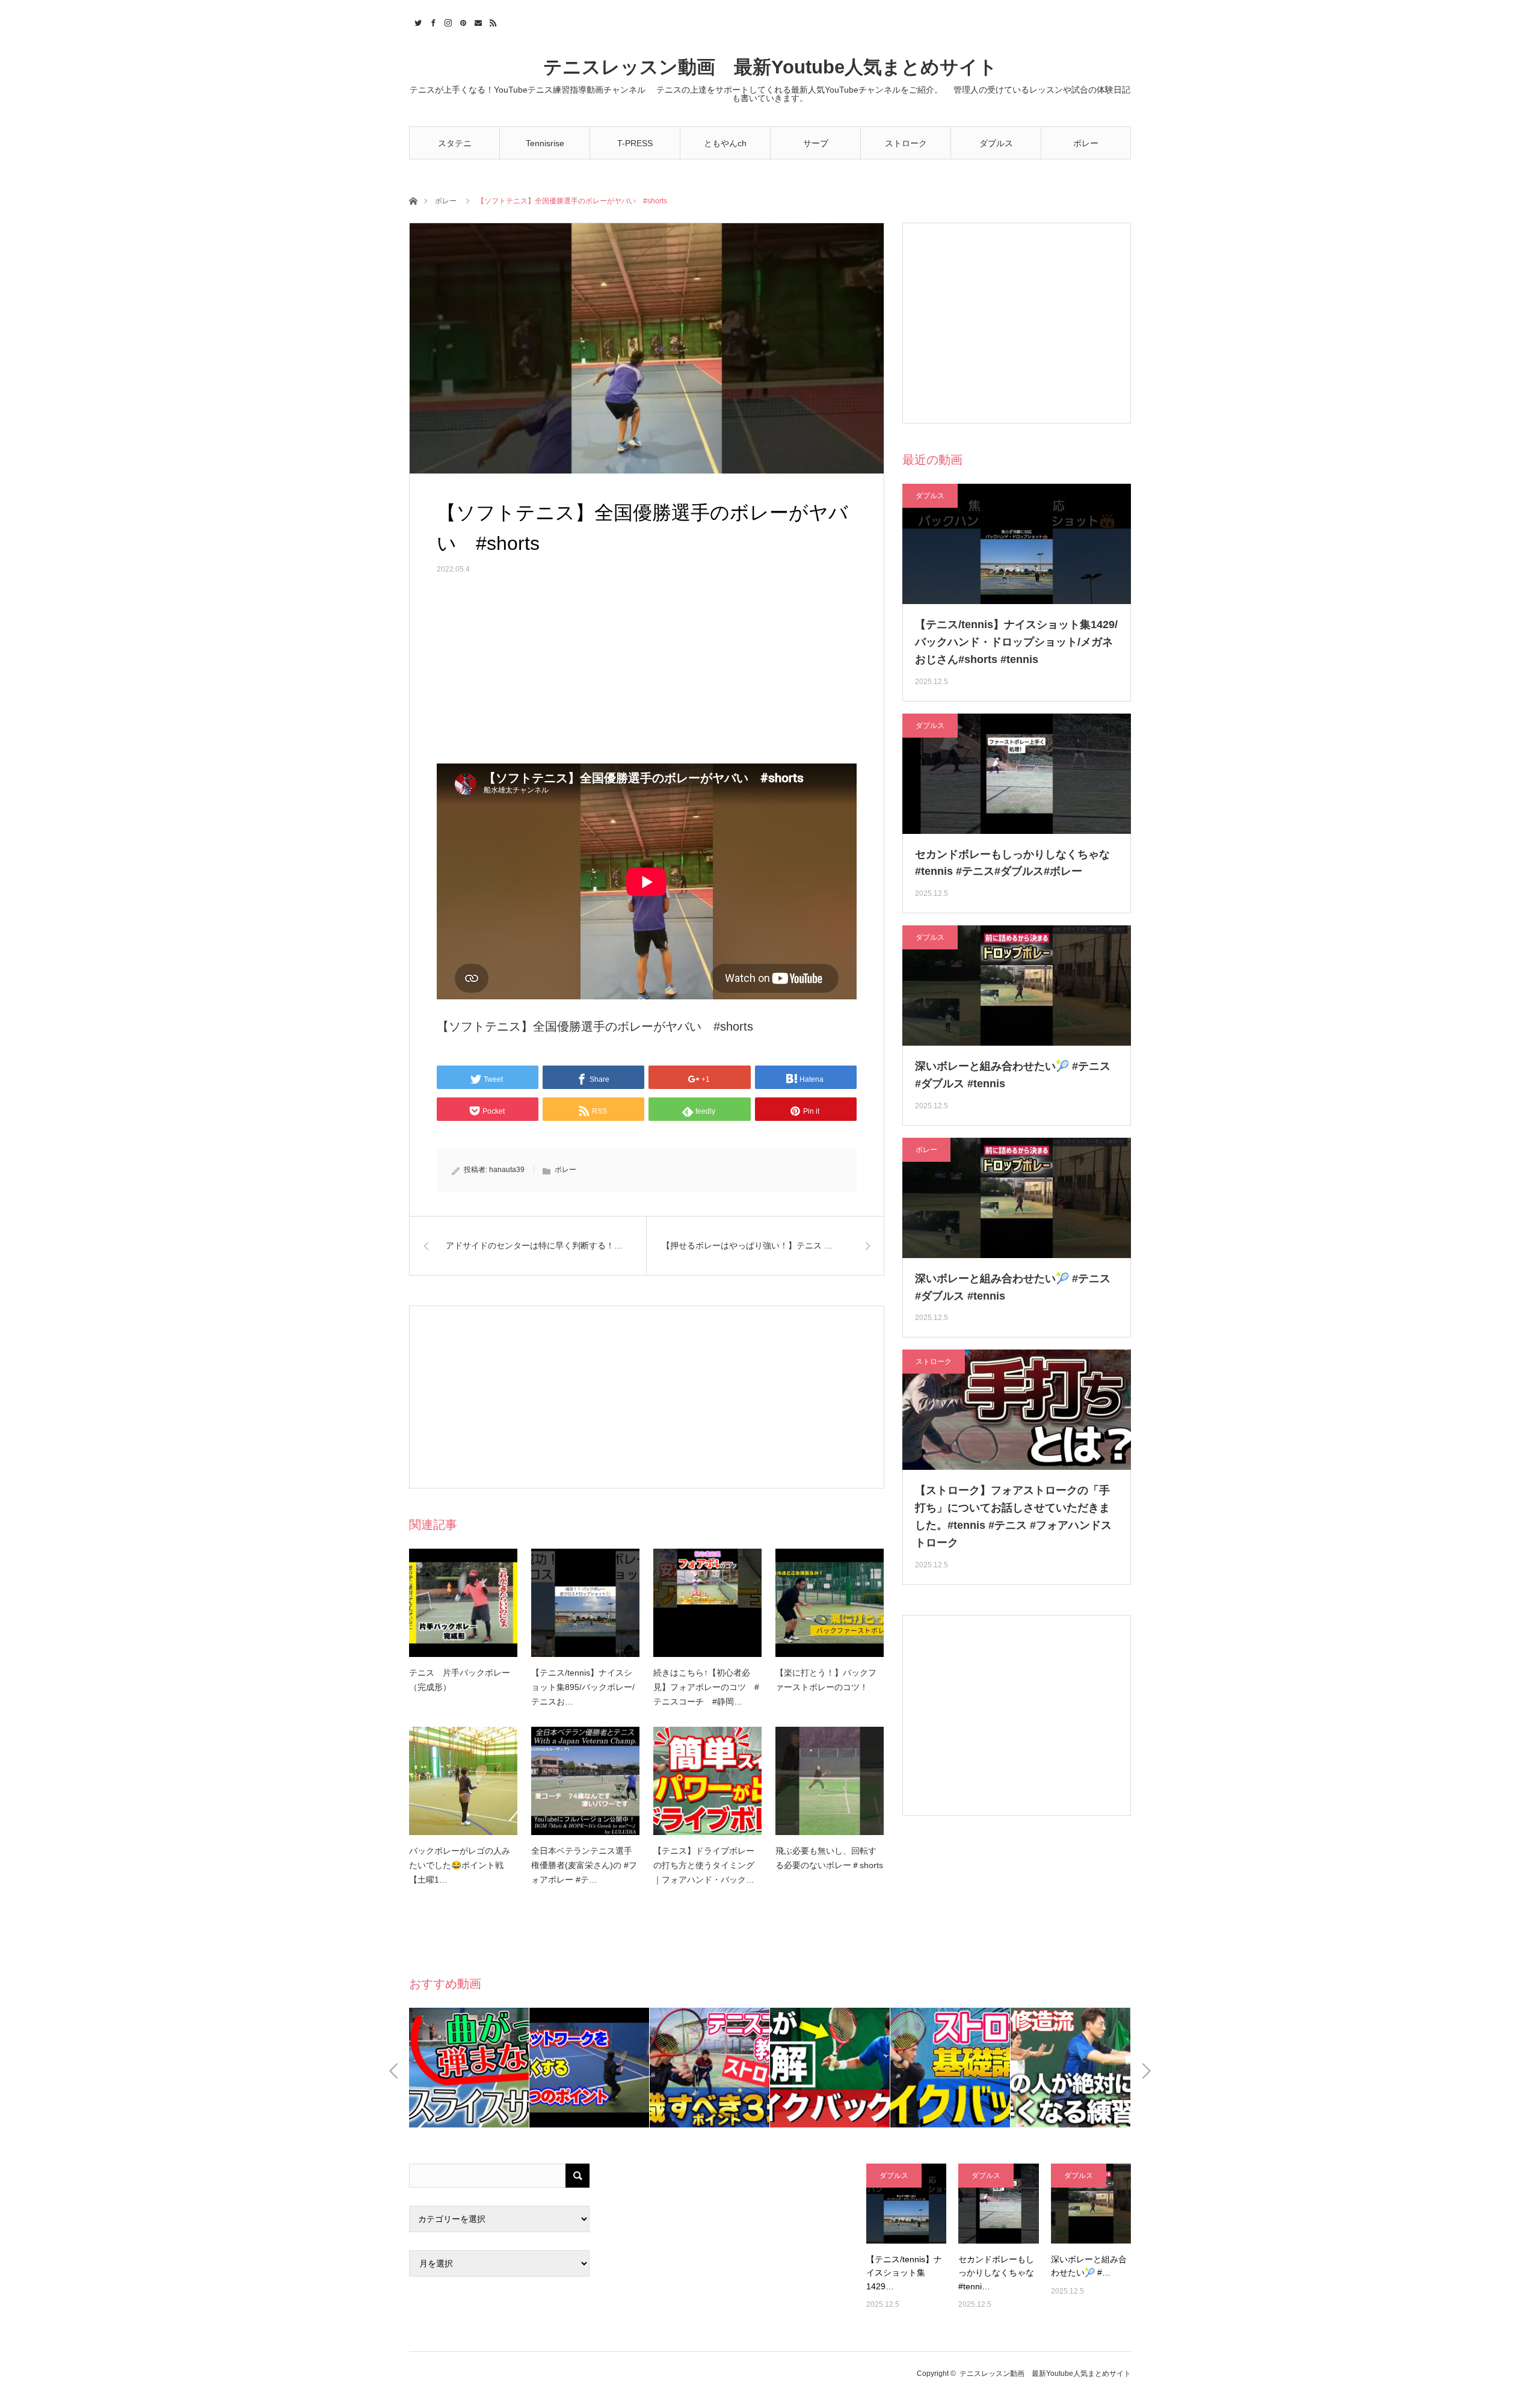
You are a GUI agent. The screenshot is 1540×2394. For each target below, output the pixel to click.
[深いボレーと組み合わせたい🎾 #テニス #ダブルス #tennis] (1091, 2204)
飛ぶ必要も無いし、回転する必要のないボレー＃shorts (829, 1858)
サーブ (816, 143)
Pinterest (462, 21)
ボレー (1086, 143)
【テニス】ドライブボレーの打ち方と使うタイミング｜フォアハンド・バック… (704, 1865)
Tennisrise (545, 143)
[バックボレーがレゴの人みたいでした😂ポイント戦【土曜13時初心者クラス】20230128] (463, 1781)
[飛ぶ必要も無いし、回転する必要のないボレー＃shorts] (830, 1781)
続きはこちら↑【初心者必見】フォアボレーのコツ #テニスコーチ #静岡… (706, 1687)
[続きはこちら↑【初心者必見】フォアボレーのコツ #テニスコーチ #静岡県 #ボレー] (707, 1603)
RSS (492, 21)
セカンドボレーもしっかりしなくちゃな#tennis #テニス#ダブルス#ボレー (1012, 863)
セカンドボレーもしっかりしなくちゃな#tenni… (996, 2273)
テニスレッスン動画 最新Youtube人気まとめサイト (770, 67)
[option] (469, 2068)
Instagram (447, 21)
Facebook (432, 21)
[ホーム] (413, 200)
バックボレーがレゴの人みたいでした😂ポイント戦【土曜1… (460, 1865)
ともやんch (725, 143)
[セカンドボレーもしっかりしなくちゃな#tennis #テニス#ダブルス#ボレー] (998, 2204)
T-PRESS (635, 143)
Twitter (417, 21)
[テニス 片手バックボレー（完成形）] (463, 1603)
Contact (477, 21)
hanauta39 (507, 1170)
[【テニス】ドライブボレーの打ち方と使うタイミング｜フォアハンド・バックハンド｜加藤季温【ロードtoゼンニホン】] (707, 1781)
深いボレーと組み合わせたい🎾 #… (1089, 2266)
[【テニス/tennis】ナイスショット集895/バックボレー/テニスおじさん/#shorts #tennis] (585, 1603)
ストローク (906, 143)
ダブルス (996, 143)
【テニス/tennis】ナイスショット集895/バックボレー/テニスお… (583, 1687)
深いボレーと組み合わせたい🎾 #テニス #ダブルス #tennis (1013, 1075)
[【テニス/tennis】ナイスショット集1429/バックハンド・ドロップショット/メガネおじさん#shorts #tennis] (906, 2204)
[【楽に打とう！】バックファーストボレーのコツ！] (830, 1603)
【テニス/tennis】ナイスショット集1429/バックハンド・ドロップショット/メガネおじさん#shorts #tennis (1016, 642)
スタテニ (455, 143)
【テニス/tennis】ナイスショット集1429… (904, 2273)
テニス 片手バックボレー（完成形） (460, 1680)
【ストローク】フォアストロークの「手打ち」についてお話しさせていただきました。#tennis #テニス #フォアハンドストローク (1013, 1516)
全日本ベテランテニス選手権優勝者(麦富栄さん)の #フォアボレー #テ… (584, 1865)
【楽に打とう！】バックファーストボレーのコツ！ (826, 1680)
